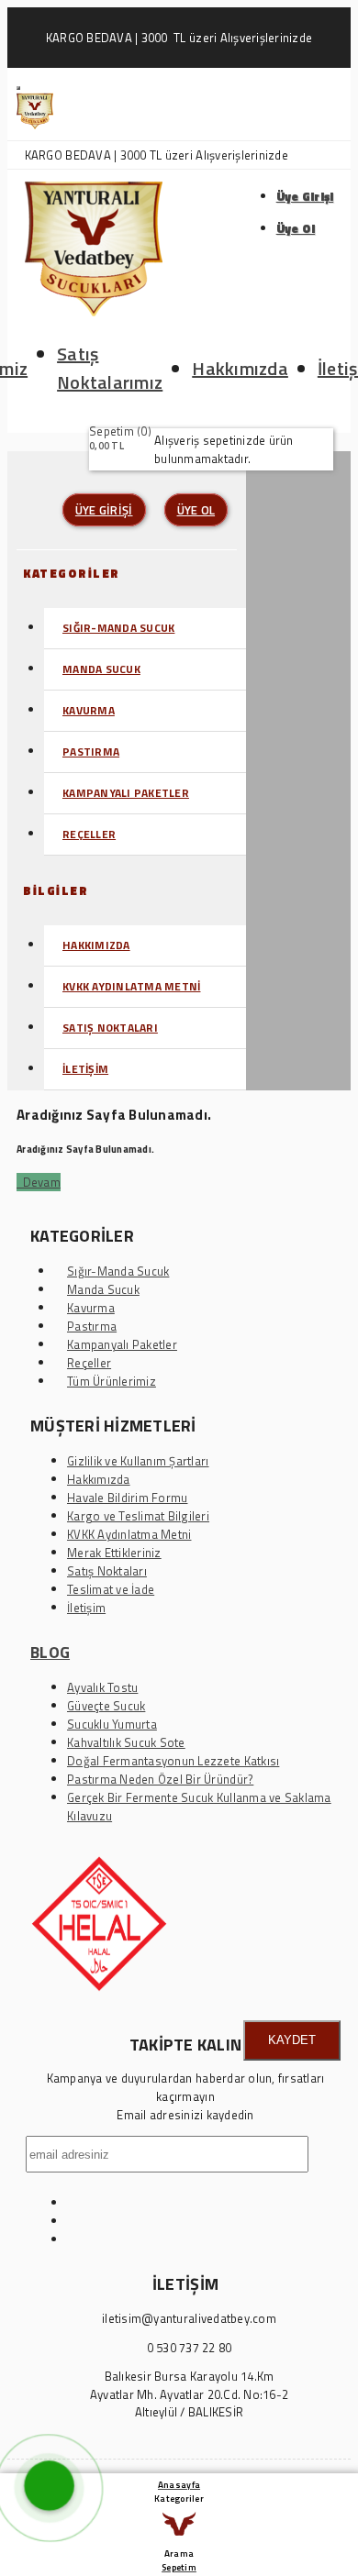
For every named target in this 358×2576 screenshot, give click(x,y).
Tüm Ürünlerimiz (112, 1381)
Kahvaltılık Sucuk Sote (126, 1742)
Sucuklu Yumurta (112, 1724)
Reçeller (89, 834)
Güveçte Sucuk (106, 1706)
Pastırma (91, 752)
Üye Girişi (305, 196)
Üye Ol (296, 228)
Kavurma (89, 710)
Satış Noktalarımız (110, 368)
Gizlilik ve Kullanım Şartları (138, 1461)
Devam (39, 1182)
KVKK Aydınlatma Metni (131, 986)
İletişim (85, 1069)
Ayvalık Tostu (102, 1687)
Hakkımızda (240, 368)
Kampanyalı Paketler (126, 793)
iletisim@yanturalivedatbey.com (189, 2319)
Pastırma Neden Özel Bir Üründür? (160, 1779)
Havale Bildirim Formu (127, 1498)
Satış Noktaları (110, 1028)
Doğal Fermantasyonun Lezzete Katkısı (173, 1761)
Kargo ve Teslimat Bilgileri (138, 1516)
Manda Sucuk (101, 669)
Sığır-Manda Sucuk (118, 628)
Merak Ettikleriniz (114, 1553)
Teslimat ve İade (111, 1589)
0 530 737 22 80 (190, 2348)
